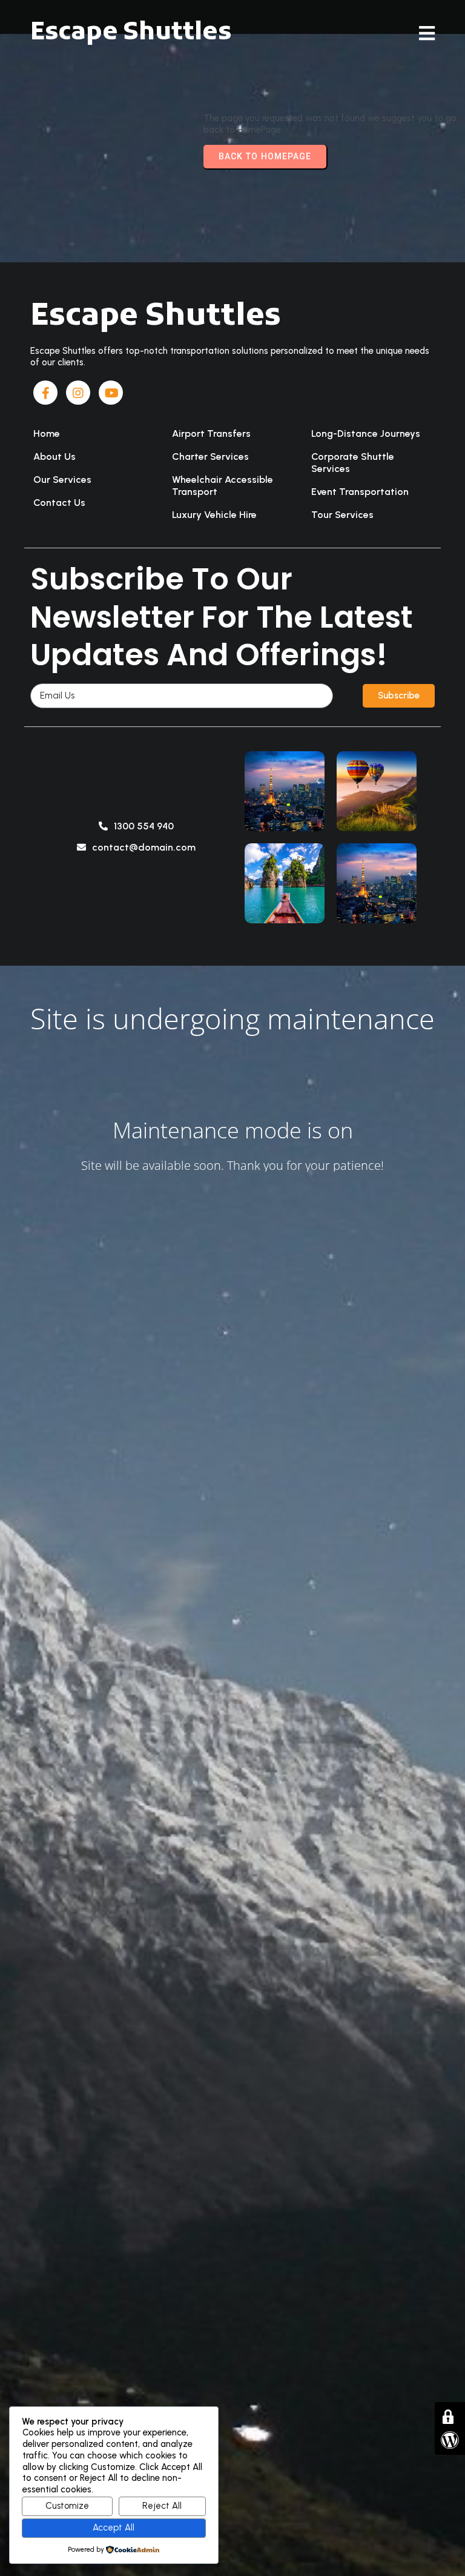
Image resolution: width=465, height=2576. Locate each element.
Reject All (162, 2506)
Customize (67, 2506)
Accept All (114, 2528)
